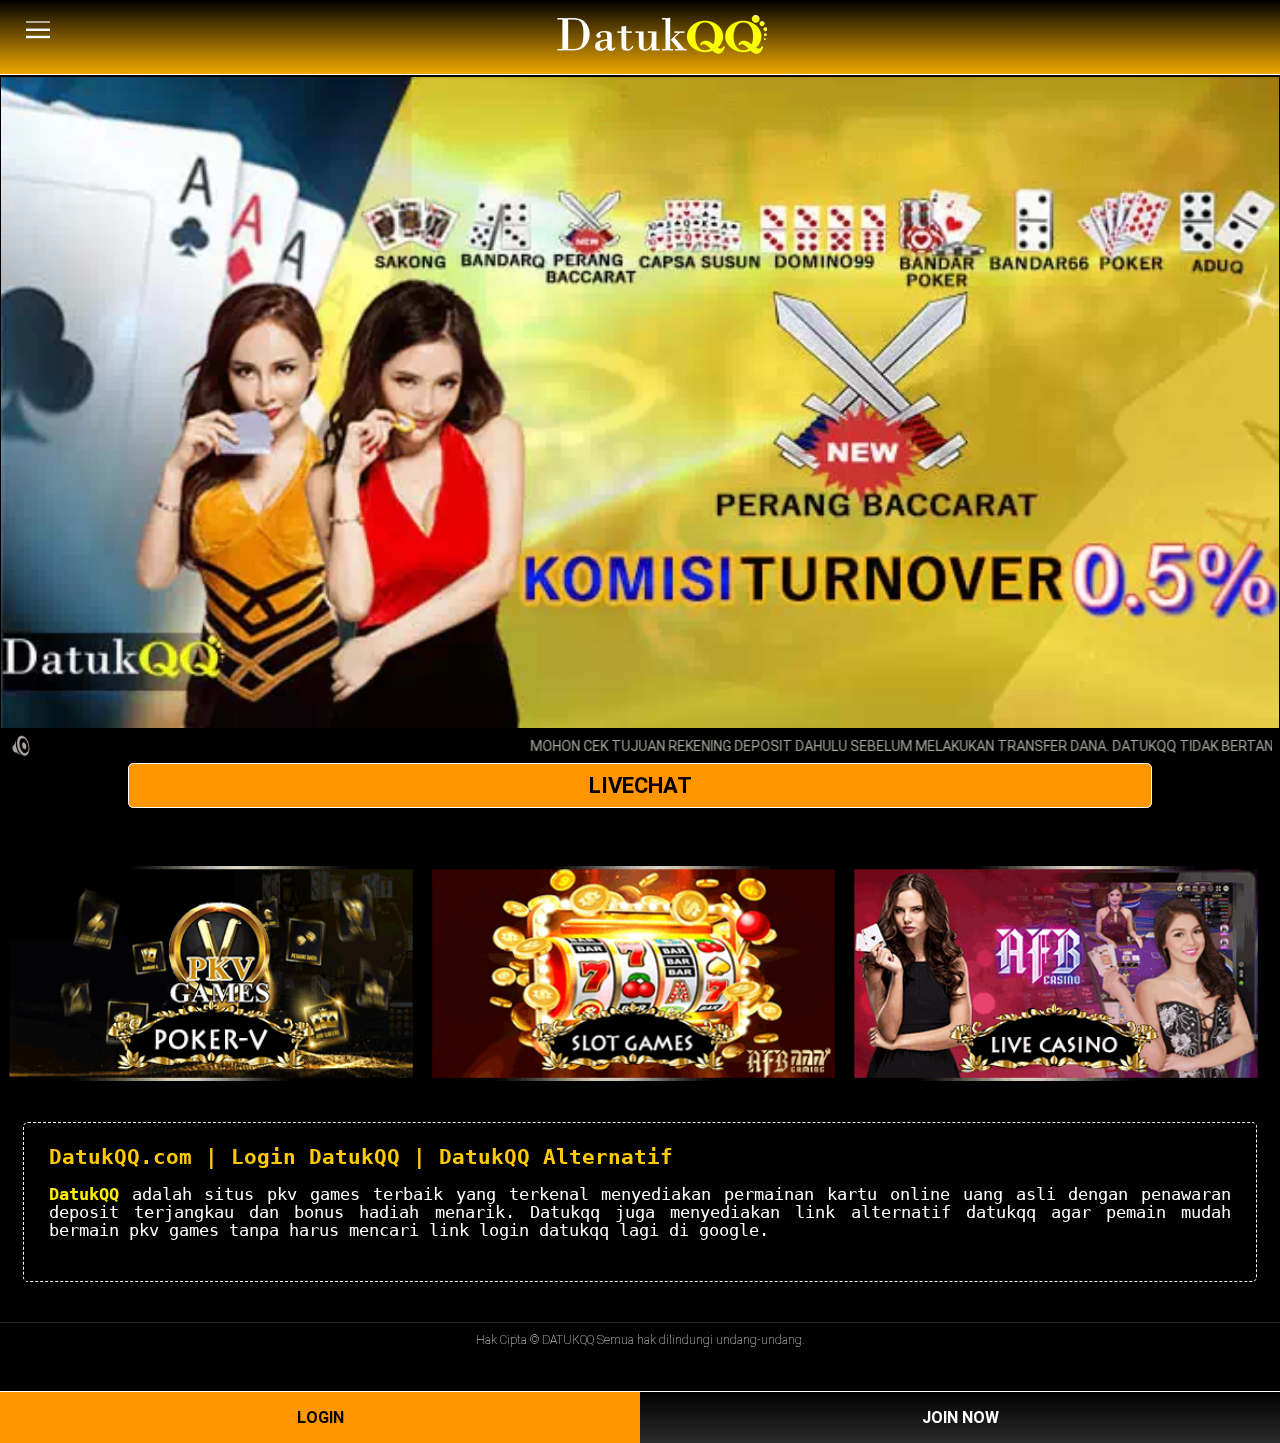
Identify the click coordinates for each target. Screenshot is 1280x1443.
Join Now (960, 1417)
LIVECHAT (640, 785)
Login (320, 1417)
